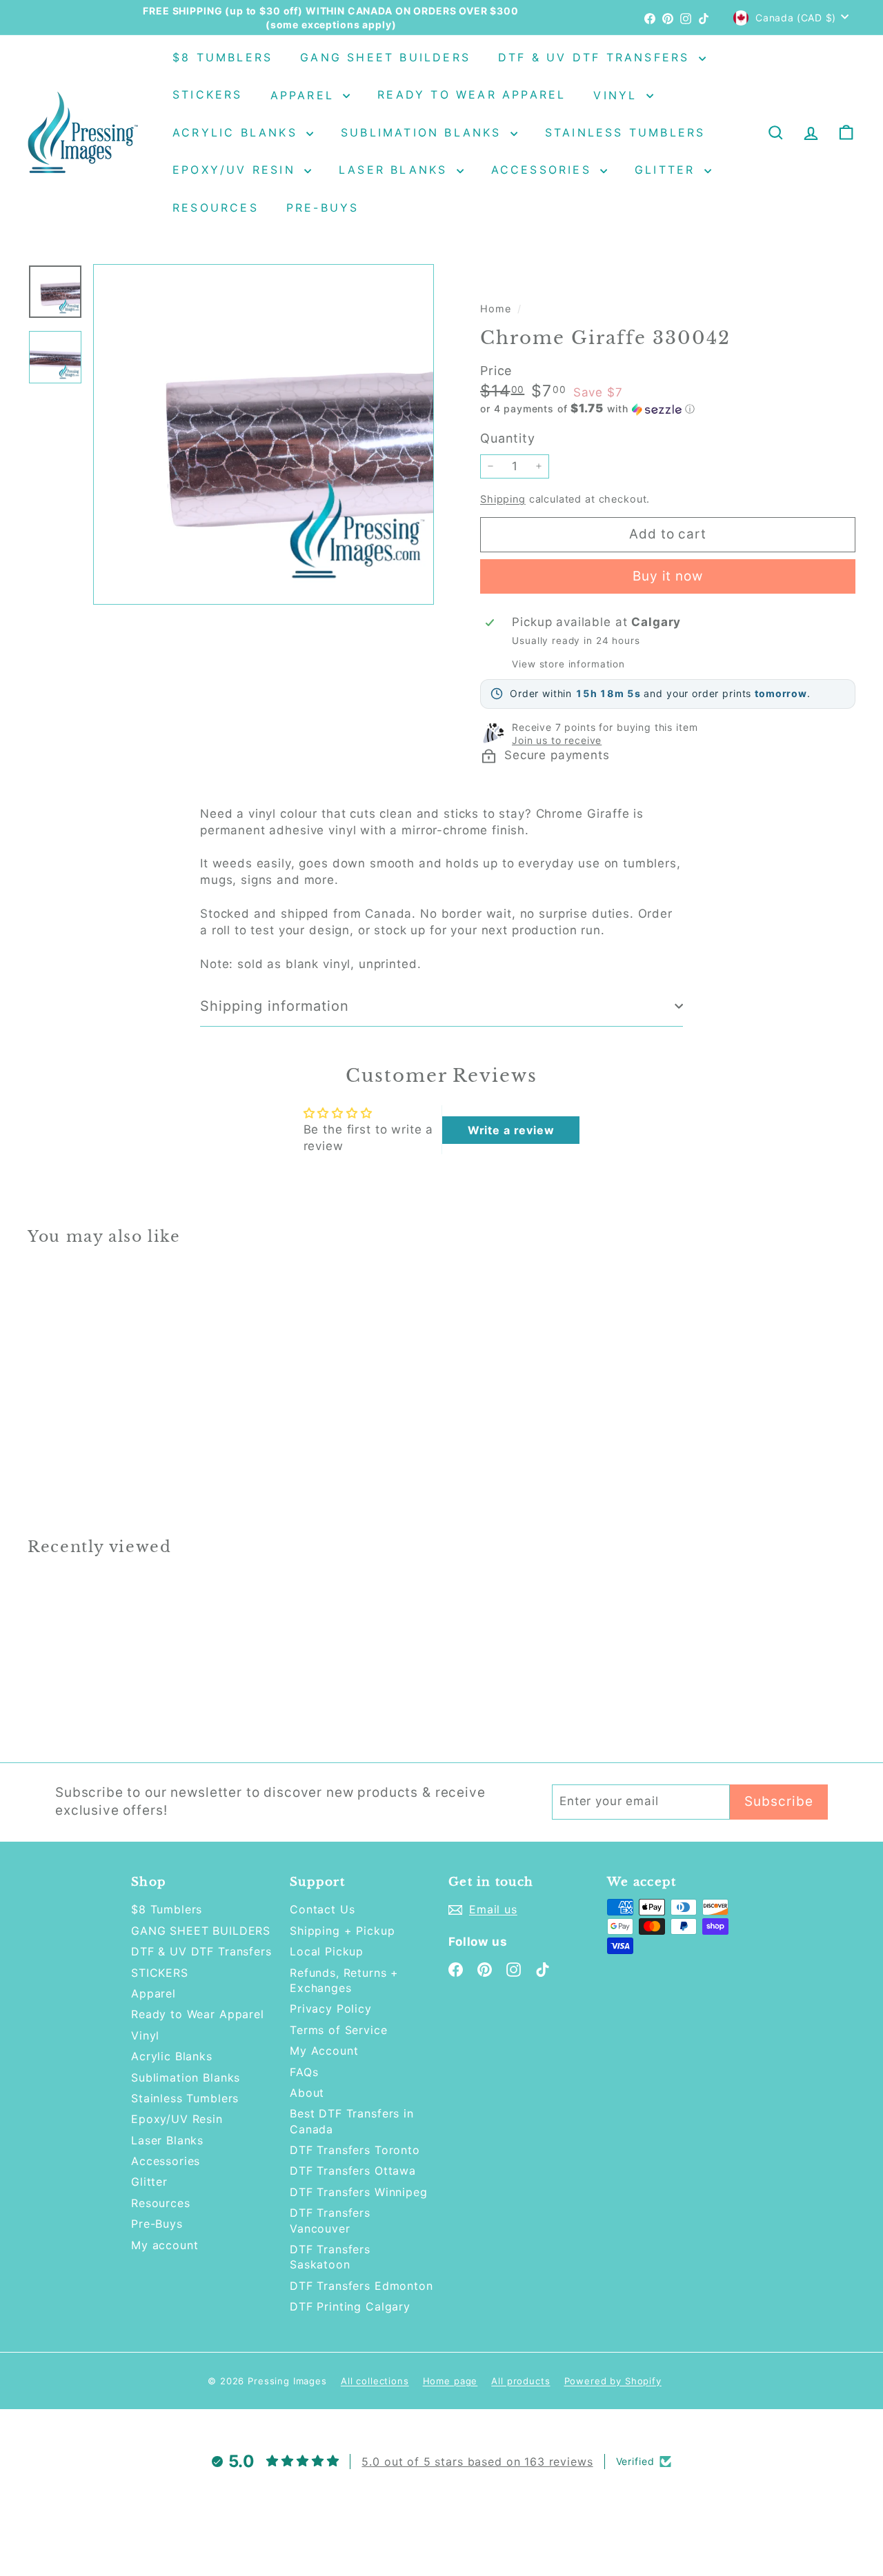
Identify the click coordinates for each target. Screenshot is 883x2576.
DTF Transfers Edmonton (361, 2286)
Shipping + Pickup (342, 1931)
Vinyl (618, 95)
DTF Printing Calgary (350, 2306)
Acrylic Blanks (238, 132)
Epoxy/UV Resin (237, 170)
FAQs (304, 2072)
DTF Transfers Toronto (355, 2150)
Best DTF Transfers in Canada (352, 2121)
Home (497, 309)
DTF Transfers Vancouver (330, 2220)
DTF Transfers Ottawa (353, 2171)
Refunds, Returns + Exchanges (344, 1980)
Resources (216, 208)
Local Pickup (327, 1951)
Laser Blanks (396, 170)
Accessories (544, 170)
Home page (450, 2381)
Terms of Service (339, 2030)
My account (165, 2245)
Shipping (503, 499)
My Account (324, 2051)
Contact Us (323, 1909)
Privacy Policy (331, 2009)
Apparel (305, 95)
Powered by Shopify (613, 2381)
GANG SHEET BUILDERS (385, 57)
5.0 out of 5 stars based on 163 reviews (477, 2462)
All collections (375, 2381)
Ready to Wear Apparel (472, 95)
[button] (668, 409)
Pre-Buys (323, 208)
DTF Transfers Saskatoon (330, 2257)
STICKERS (208, 95)
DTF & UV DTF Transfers (597, 57)
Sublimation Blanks (424, 132)
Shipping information (275, 1006)
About (307, 2093)
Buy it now (668, 576)
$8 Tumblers (222, 57)
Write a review (511, 1130)
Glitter (668, 170)
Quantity (508, 438)
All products (520, 2381)
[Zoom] (264, 434)
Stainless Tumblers (625, 132)
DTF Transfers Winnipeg (359, 2192)
